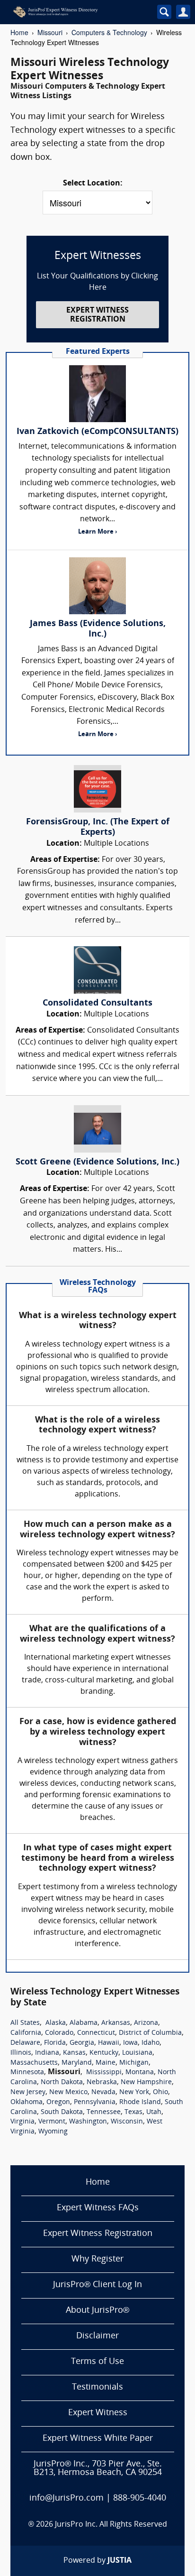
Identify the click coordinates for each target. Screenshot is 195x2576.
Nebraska (102, 2082)
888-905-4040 (140, 2498)
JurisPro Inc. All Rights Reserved (111, 2525)
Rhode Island (140, 2102)
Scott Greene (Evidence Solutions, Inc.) (97, 1162)
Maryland (77, 2063)
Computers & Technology (109, 32)
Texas (133, 2112)
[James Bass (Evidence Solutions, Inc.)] (97, 586)
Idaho (151, 2043)
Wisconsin (127, 2122)
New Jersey (28, 2092)
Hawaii (109, 2043)
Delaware (25, 2043)
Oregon (58, 2102)
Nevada (103, 2092)
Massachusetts (34, 2063)
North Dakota (62, 2082)
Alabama (84, 2023)
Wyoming (53, 2132)
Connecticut (96, 2033)
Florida (55, 2043)
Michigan (134, 2063)
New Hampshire (146, 2082)
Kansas (74, 2053)
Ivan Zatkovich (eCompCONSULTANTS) (97, 432)
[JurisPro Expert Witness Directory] (74, 12)
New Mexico (68, 2092)
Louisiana (137, 2053)
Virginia (22, 2122)
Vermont (52, 2122)
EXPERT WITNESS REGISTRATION (97, 315)
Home (19, 32)
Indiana (47, 2053)
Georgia (82, 2043)
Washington (88, 2122)
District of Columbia (150, 2033)
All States (25, 2023)
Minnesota (27, 2073)
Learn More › (97, 532)
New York (134, 2092)
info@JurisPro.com (66, 2498)
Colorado (59, 2033)
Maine (106, 2063)
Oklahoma (27, 2102)
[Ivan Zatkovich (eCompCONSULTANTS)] (97, 394)
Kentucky (104, 2053)
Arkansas (116, 2023)
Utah (154, 2112)
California (26, 2033)
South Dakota (62, 2112)
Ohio (160, 2092)
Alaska (56, 2023)
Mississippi (104, 2073)
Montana (140, 2073)
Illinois (21, 2053)
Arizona (146, 2023)
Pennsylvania (95, 2102)
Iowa (130, 2043)
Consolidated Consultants (97, 1003)
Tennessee (104, 2112)
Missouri (50, 32)
